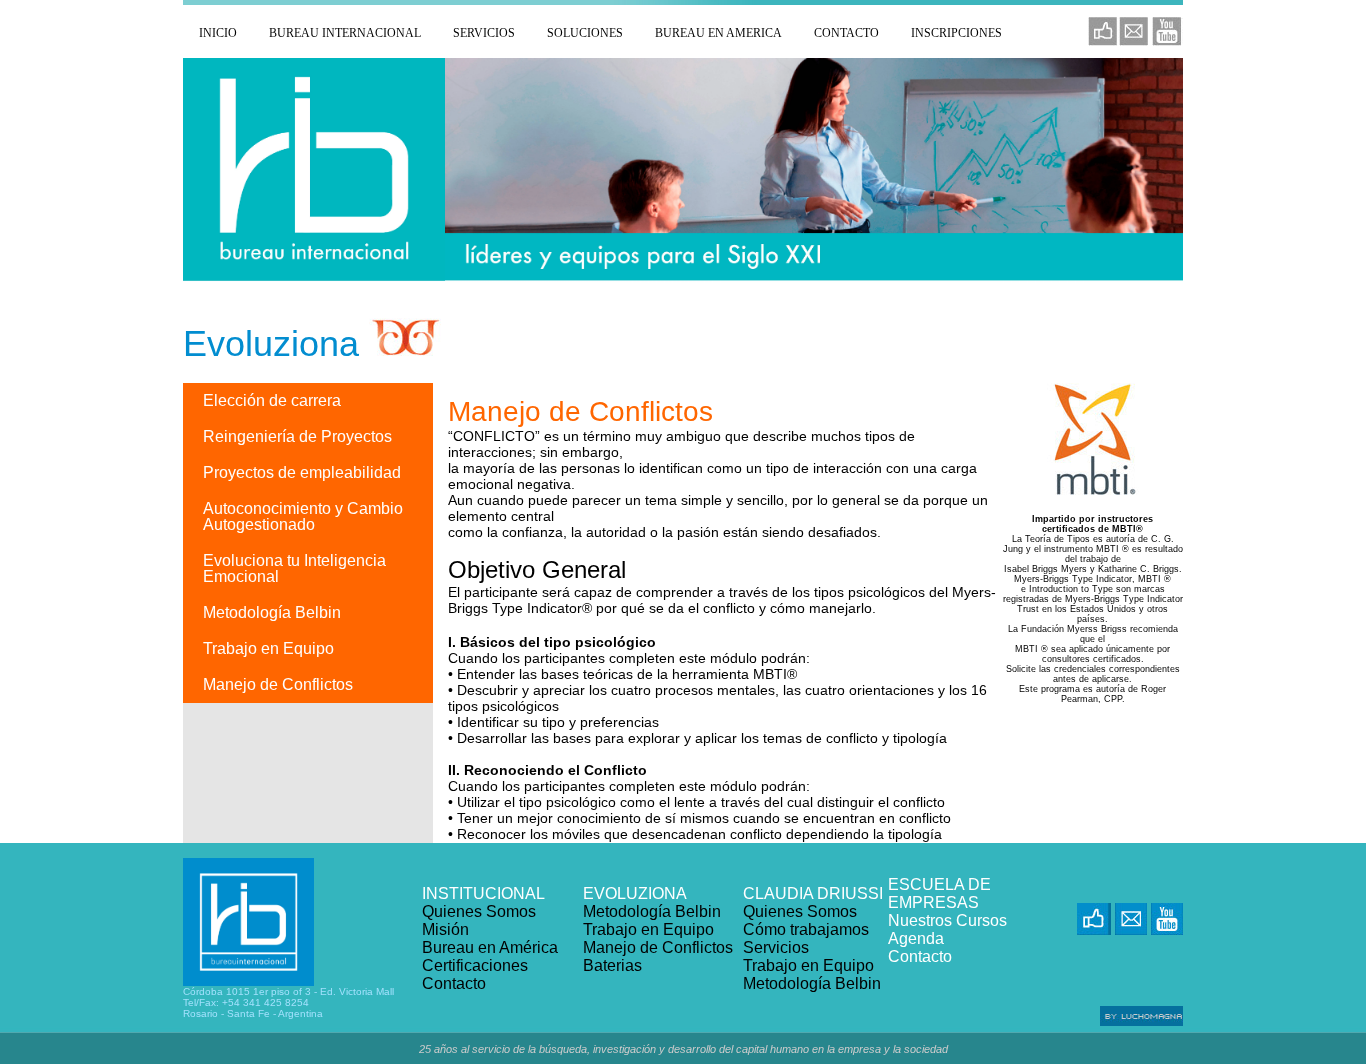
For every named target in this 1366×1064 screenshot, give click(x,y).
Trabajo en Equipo (648, 929)
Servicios (484, 33)
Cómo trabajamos (806, 929)
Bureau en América (490, 947)
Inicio (218, 33)
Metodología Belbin (652, 911)
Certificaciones (475, 965)
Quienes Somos (479, 911)
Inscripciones (956, 33)
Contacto (846, 33)
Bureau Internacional (345, 33)
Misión (445, 929)
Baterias (612, 965)
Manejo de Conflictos (658, 947)
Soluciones (585, 33)
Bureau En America (718, 33)
